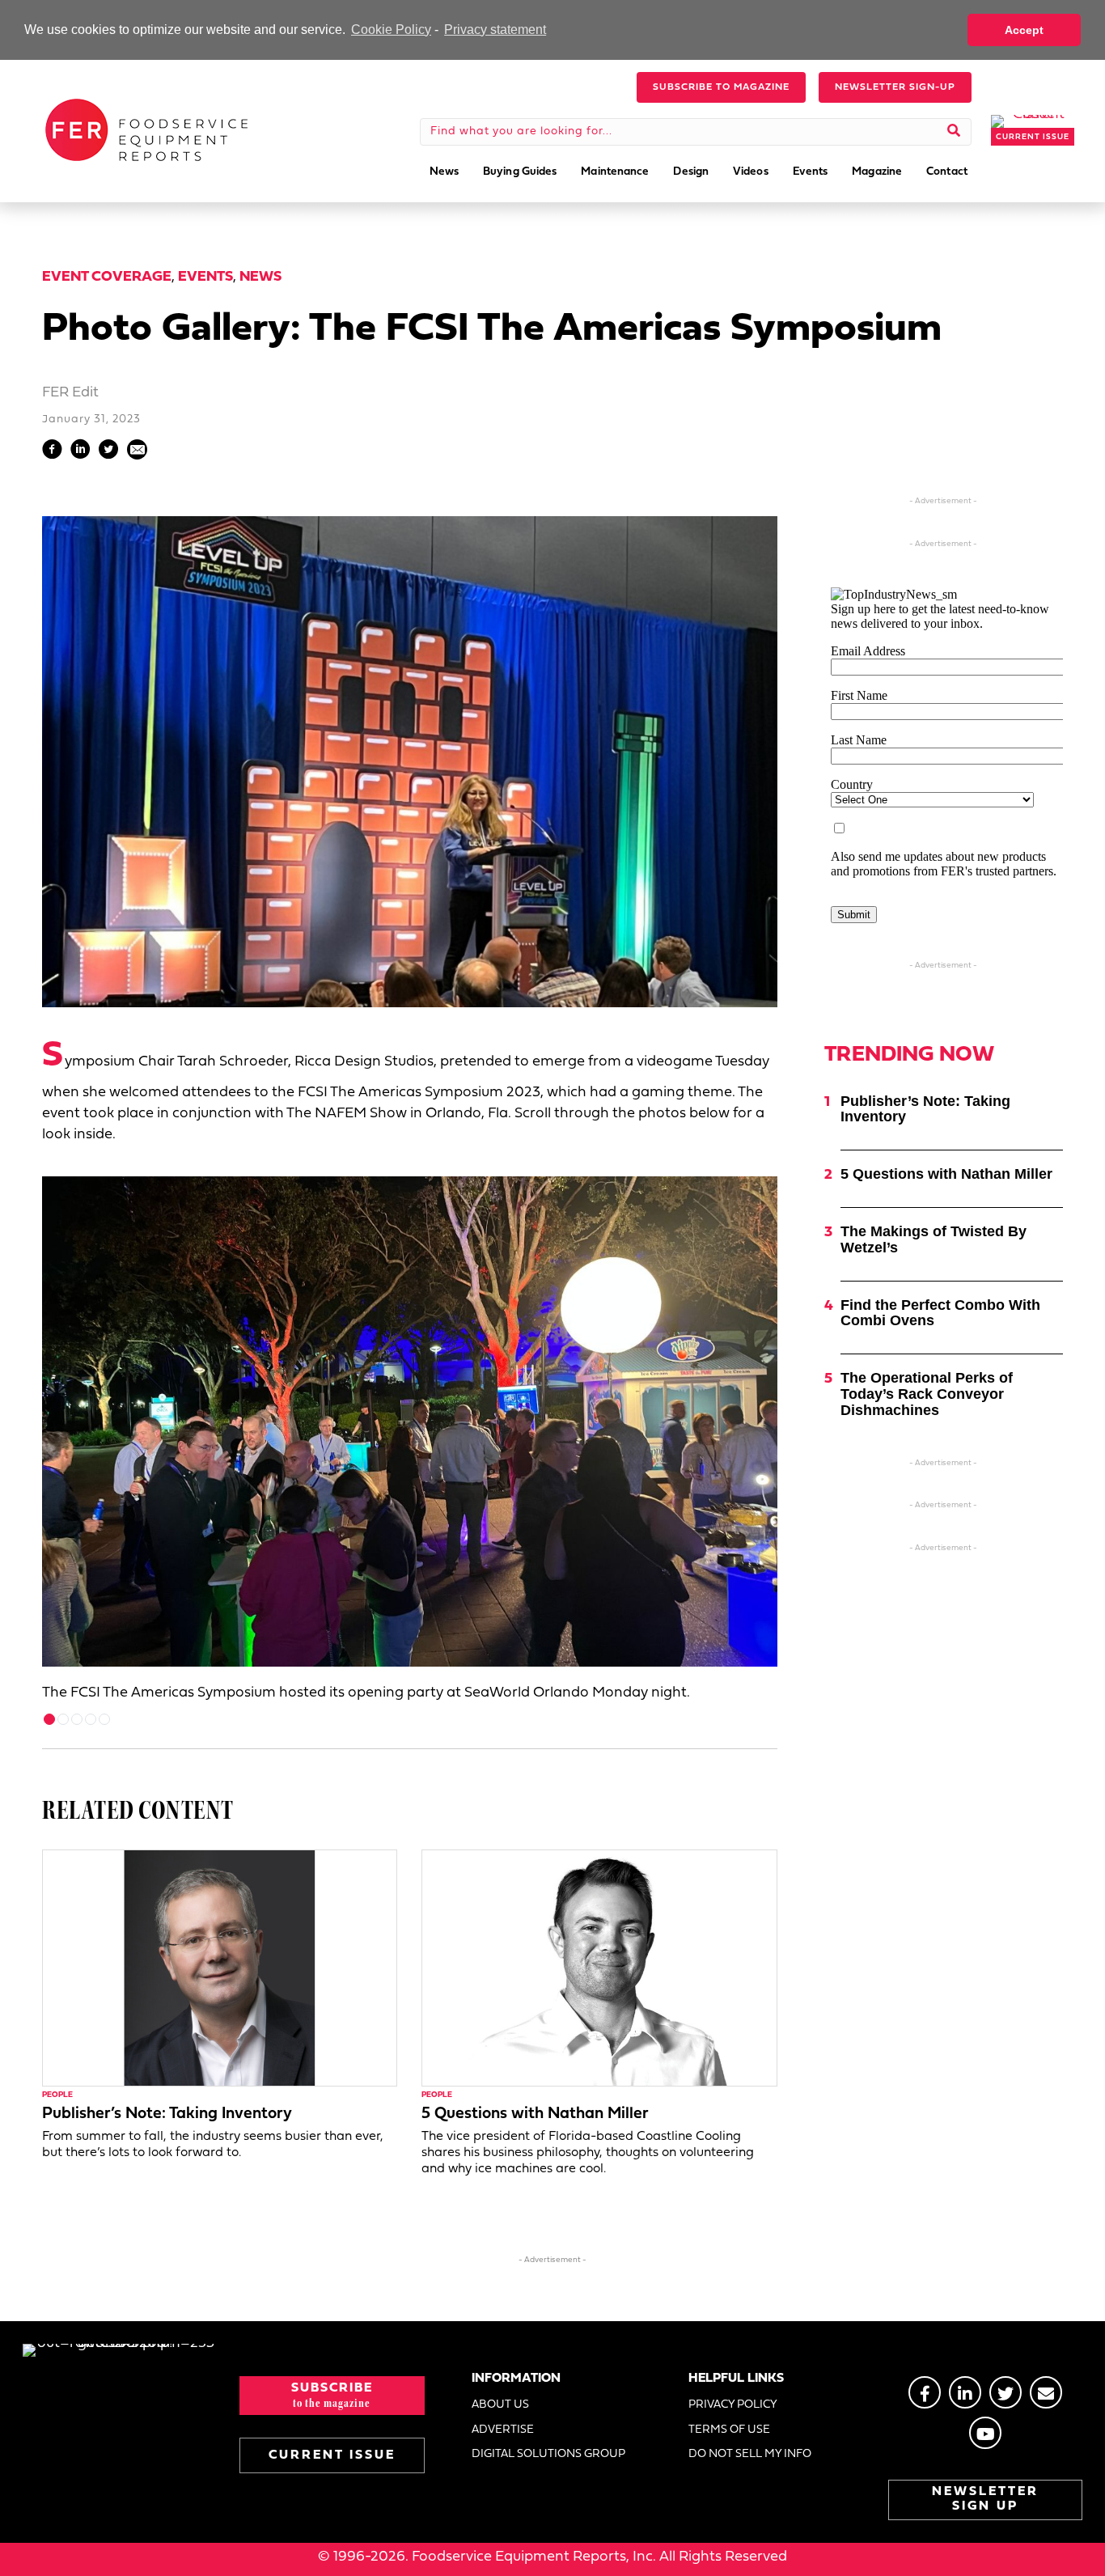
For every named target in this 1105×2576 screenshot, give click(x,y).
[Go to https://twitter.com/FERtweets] (1006, 2392)
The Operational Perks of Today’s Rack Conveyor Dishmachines (927, 1394)
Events (205, 277)
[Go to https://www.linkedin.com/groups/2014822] (965, 2392)
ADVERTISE (503, 2430)
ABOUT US (500, 2405)
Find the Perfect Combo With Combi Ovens (940, 1313)
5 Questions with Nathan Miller (535, 2114)
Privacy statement (495, 30)
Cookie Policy (391, 30)
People (57, 2095)
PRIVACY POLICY (733, 2405)
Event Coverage (107, 277)
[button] (721, 87)
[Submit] (954, 132)
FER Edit (70, 393)
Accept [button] (1024, 30)
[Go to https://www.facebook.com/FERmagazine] (925, 2392)
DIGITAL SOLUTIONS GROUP (548, 2454)
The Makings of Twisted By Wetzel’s (934, 1239)
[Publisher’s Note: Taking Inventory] (220, 1968)
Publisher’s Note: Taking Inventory (167, 2114)
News (260, 277)
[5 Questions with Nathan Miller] (599, 1968)
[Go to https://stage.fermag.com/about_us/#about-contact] (1046, 2392)
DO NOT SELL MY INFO (750, 2454)
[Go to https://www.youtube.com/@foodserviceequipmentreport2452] (985, 2433)
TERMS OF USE (729, 2430)
